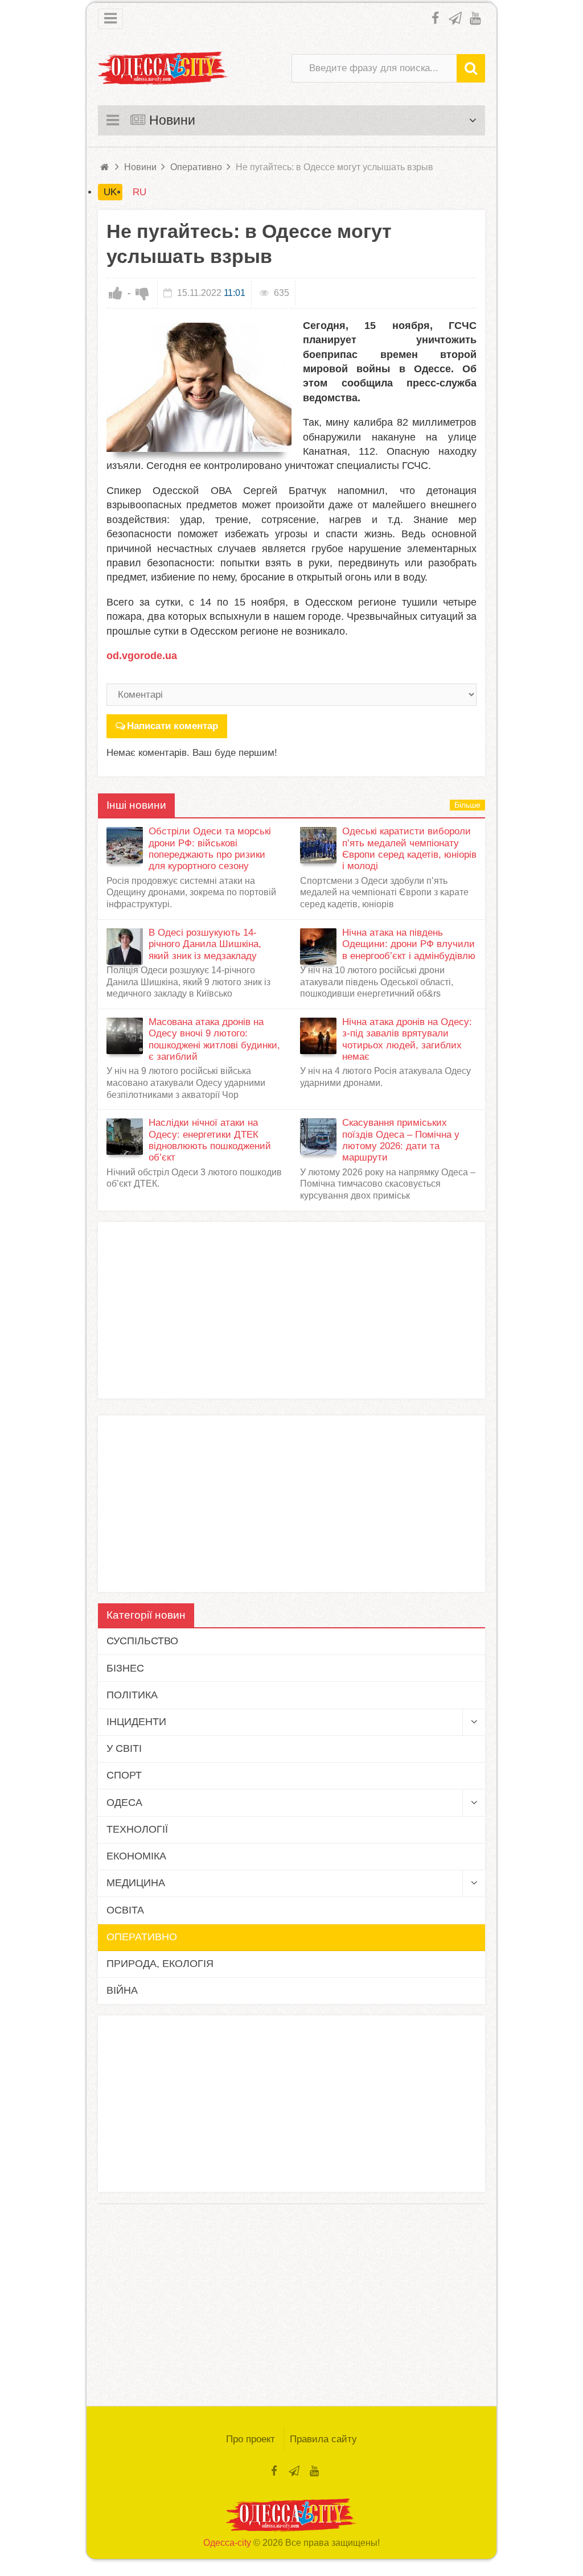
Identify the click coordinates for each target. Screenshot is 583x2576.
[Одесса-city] (163, 68)
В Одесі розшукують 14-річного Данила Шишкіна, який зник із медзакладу (205, 944)
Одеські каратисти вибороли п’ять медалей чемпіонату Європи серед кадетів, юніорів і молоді (409, 849)
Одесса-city (227, 2543)
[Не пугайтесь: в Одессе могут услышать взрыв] (199, 388)
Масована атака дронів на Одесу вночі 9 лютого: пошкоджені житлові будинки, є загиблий (214, 1039)
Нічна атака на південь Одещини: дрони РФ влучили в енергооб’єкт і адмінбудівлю (409, 944)
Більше (467, 805)
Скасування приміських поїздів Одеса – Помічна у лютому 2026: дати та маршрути (401, 1140)
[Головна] (105, 167)
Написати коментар (173, 726)
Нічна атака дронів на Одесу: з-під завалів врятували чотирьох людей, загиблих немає (407, 1039)
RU (139, 192)
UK (110, 192)
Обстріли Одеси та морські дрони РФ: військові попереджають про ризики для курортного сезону (210, 849)
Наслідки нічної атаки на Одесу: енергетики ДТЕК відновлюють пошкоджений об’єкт (210, 1140)
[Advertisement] (291, 1310)
